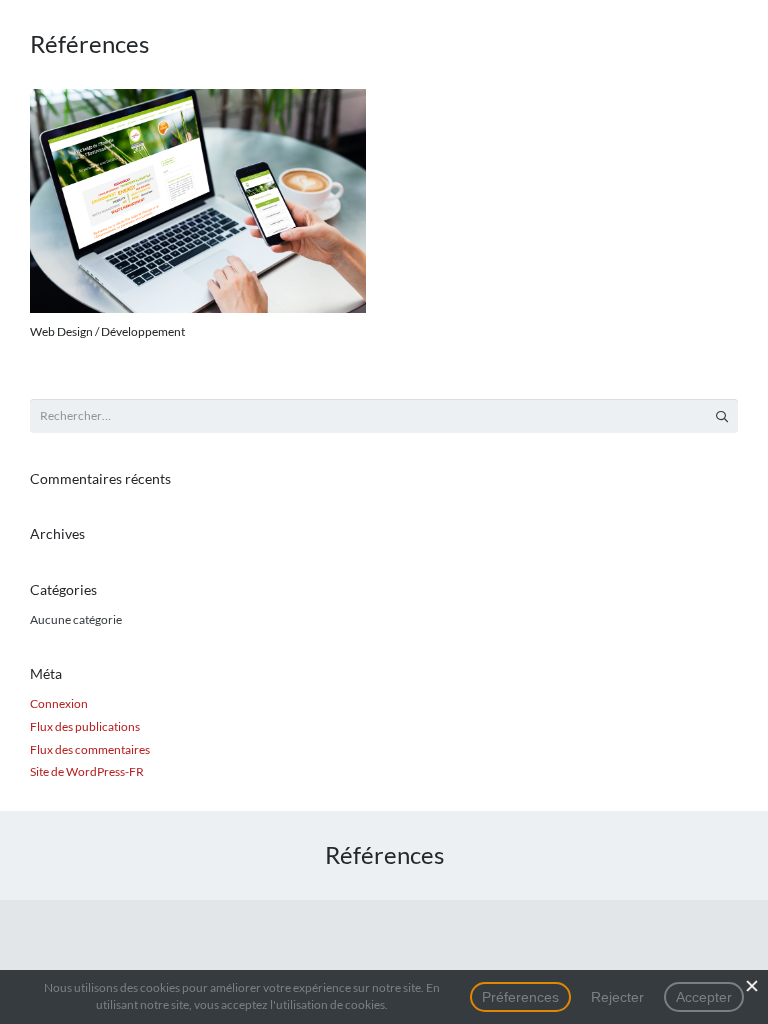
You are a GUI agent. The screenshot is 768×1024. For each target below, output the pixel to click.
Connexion (59, 703)
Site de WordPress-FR (87, 771)
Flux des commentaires (90, 749)
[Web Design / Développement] (198, 201)
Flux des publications (85, 726)
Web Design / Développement (107, 331)
